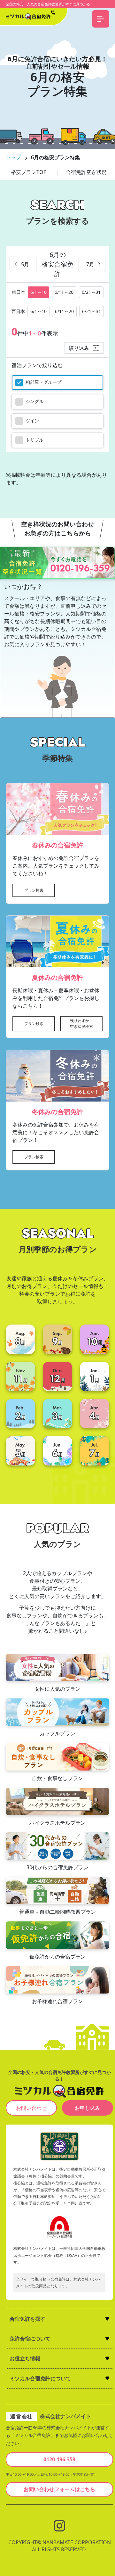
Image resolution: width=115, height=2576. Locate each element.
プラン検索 (34, 890)
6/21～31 (91, 292)
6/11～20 (64, 292)
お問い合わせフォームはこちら (59, 2489)
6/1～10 (38, 311)
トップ (13, 157)
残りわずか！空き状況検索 (81, 1024)
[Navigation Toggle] (101, 19)
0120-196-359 (59, 2459)
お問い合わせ (31, 2108)
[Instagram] (59, 2525)
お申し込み (88, 2108)
